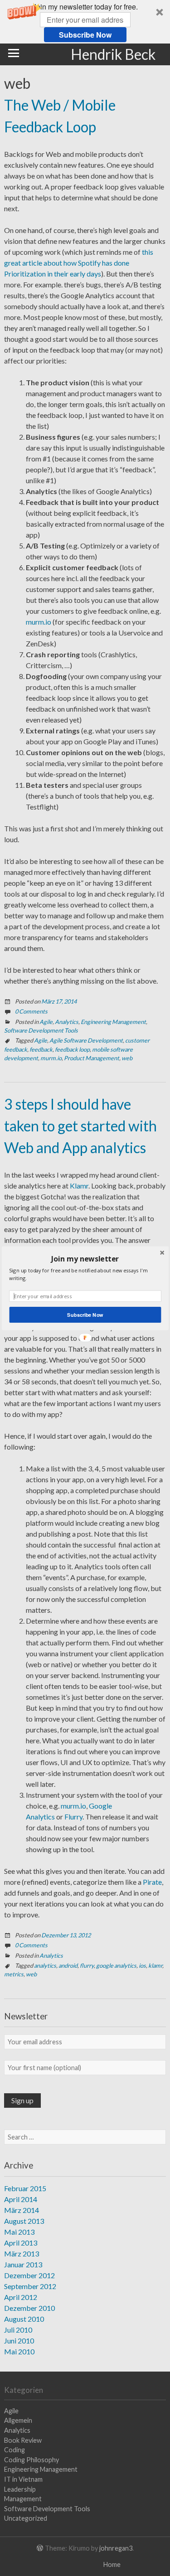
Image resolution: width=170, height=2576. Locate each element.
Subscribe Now (85, 1315)
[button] (85, 1258)
